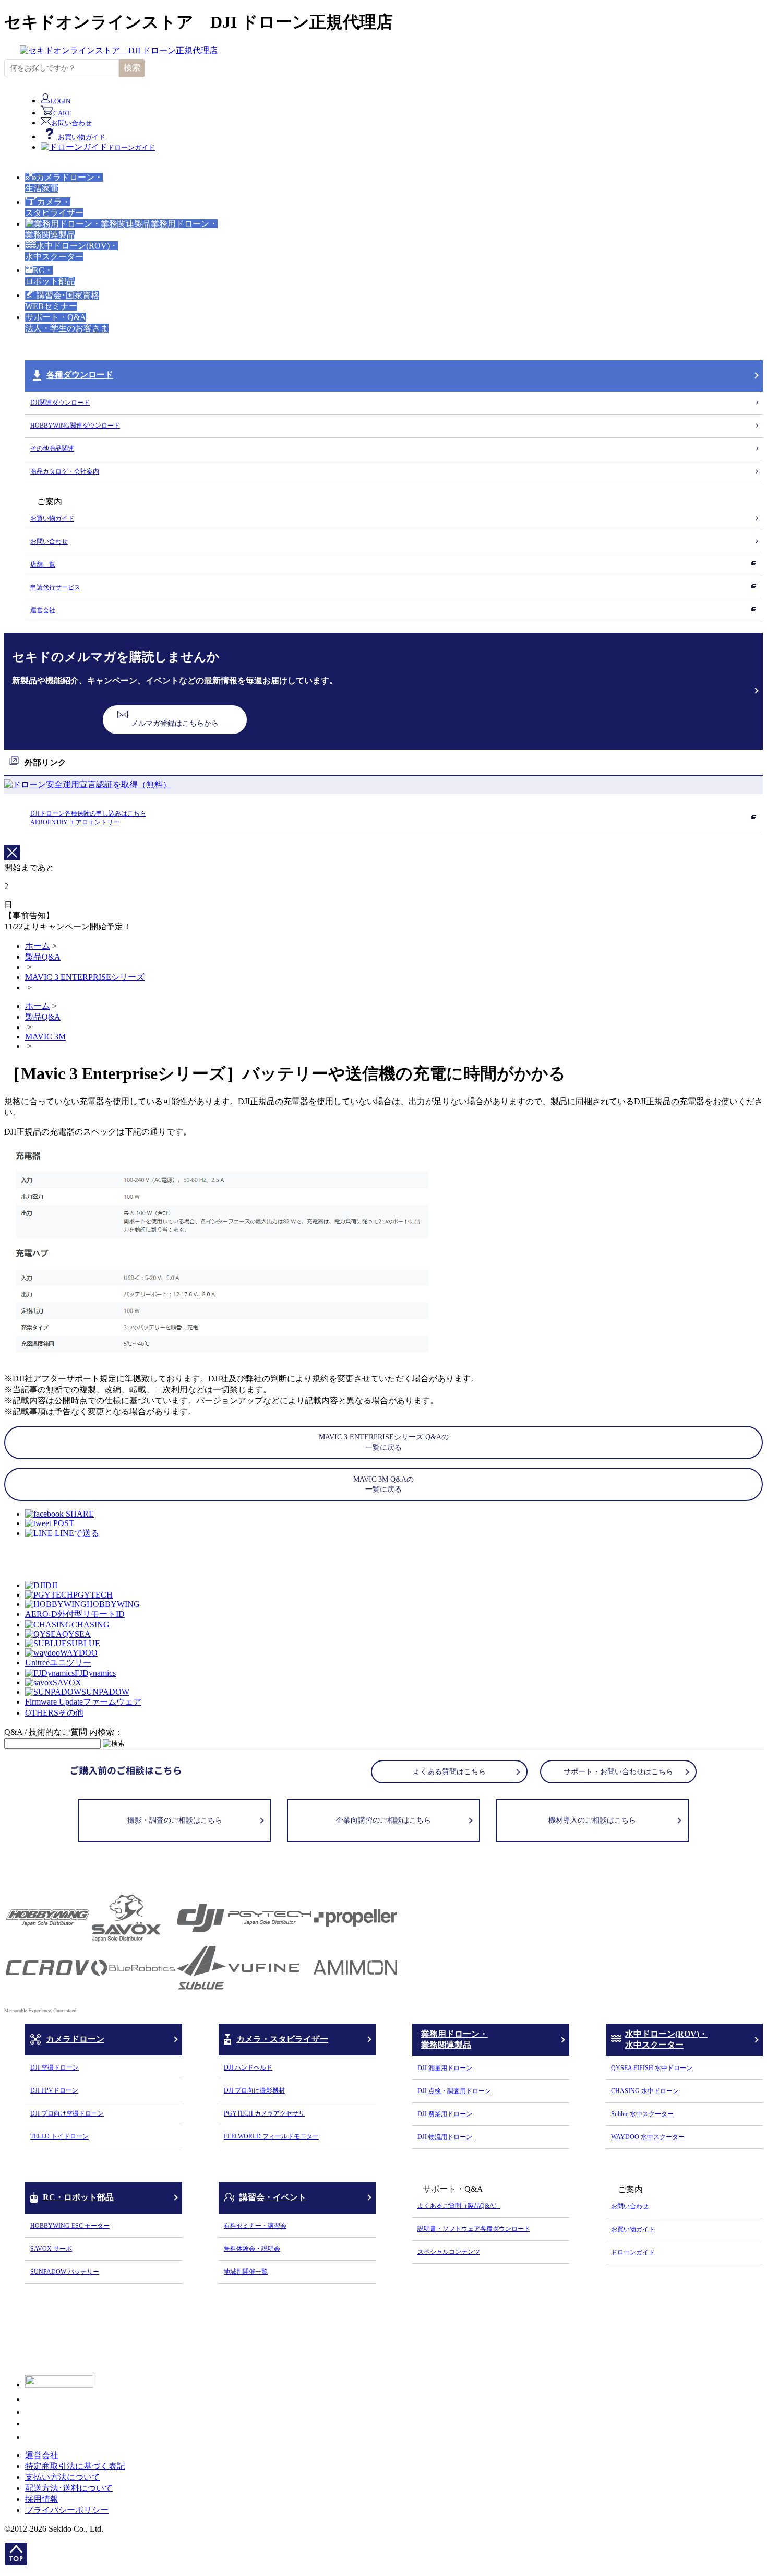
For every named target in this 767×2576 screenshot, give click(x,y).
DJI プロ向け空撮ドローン (67, 2113)
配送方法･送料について (69, 2488)
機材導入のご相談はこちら (592, 1820)
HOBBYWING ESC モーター (70, 2226)
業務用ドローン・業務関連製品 (454, 2039)
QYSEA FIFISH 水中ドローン (652, 2068)
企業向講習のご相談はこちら (383, 1820)
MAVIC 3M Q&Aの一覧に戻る (383, 1485)
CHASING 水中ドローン (645, 2091)
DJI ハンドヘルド (248, 2067)
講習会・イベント (273, 2197)
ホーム (38, 946)
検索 (132, 68)
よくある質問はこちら (449, 1772)
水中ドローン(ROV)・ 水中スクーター (666, 2039)
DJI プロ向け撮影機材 (254, 2090)
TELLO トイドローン (59, 2136)
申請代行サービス (55, 587)
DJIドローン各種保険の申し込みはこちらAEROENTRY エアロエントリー (88, 818)
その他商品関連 (52, 448)
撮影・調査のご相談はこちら (175, 1820)
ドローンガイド (633, 2252)
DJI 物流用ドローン (445, 2137)
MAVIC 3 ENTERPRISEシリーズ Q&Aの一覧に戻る (384, 1442)
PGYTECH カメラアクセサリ (264, 2113)
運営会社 (43, 610)
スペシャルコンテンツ (449, 2252)
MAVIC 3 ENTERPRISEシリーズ (85, 977)
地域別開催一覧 (246, 2272)
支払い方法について (63, 2477)
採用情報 (42, 2499)
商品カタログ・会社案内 (65, 471)
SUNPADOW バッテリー (65, 2272)
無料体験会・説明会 (252, 2249)
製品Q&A (43, 957)
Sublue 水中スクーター (642, 2114)
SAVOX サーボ (51, 2249)
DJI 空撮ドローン (55, 2067)
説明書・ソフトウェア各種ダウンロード (474, 2229)
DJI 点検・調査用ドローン (454, 2091)
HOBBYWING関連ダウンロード (75, 426)
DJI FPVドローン (54, 2090)
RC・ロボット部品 (78, 2197)
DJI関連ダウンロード (60, 403)
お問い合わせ (49, 541)
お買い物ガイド (52, 518)
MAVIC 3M (45, 1037)
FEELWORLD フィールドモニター (271, 2136)
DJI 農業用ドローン (445, 2114)
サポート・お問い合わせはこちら (618, 1772)
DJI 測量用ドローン (445, 2068)
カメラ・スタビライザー (282, 2039)
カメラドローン (75, 2039)
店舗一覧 (43, 564)
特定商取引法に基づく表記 (75, 2466)
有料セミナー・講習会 (255, 2226)
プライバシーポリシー (67, 2510)
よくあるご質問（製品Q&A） (459, 2206)
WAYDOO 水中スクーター (648, 2137)
